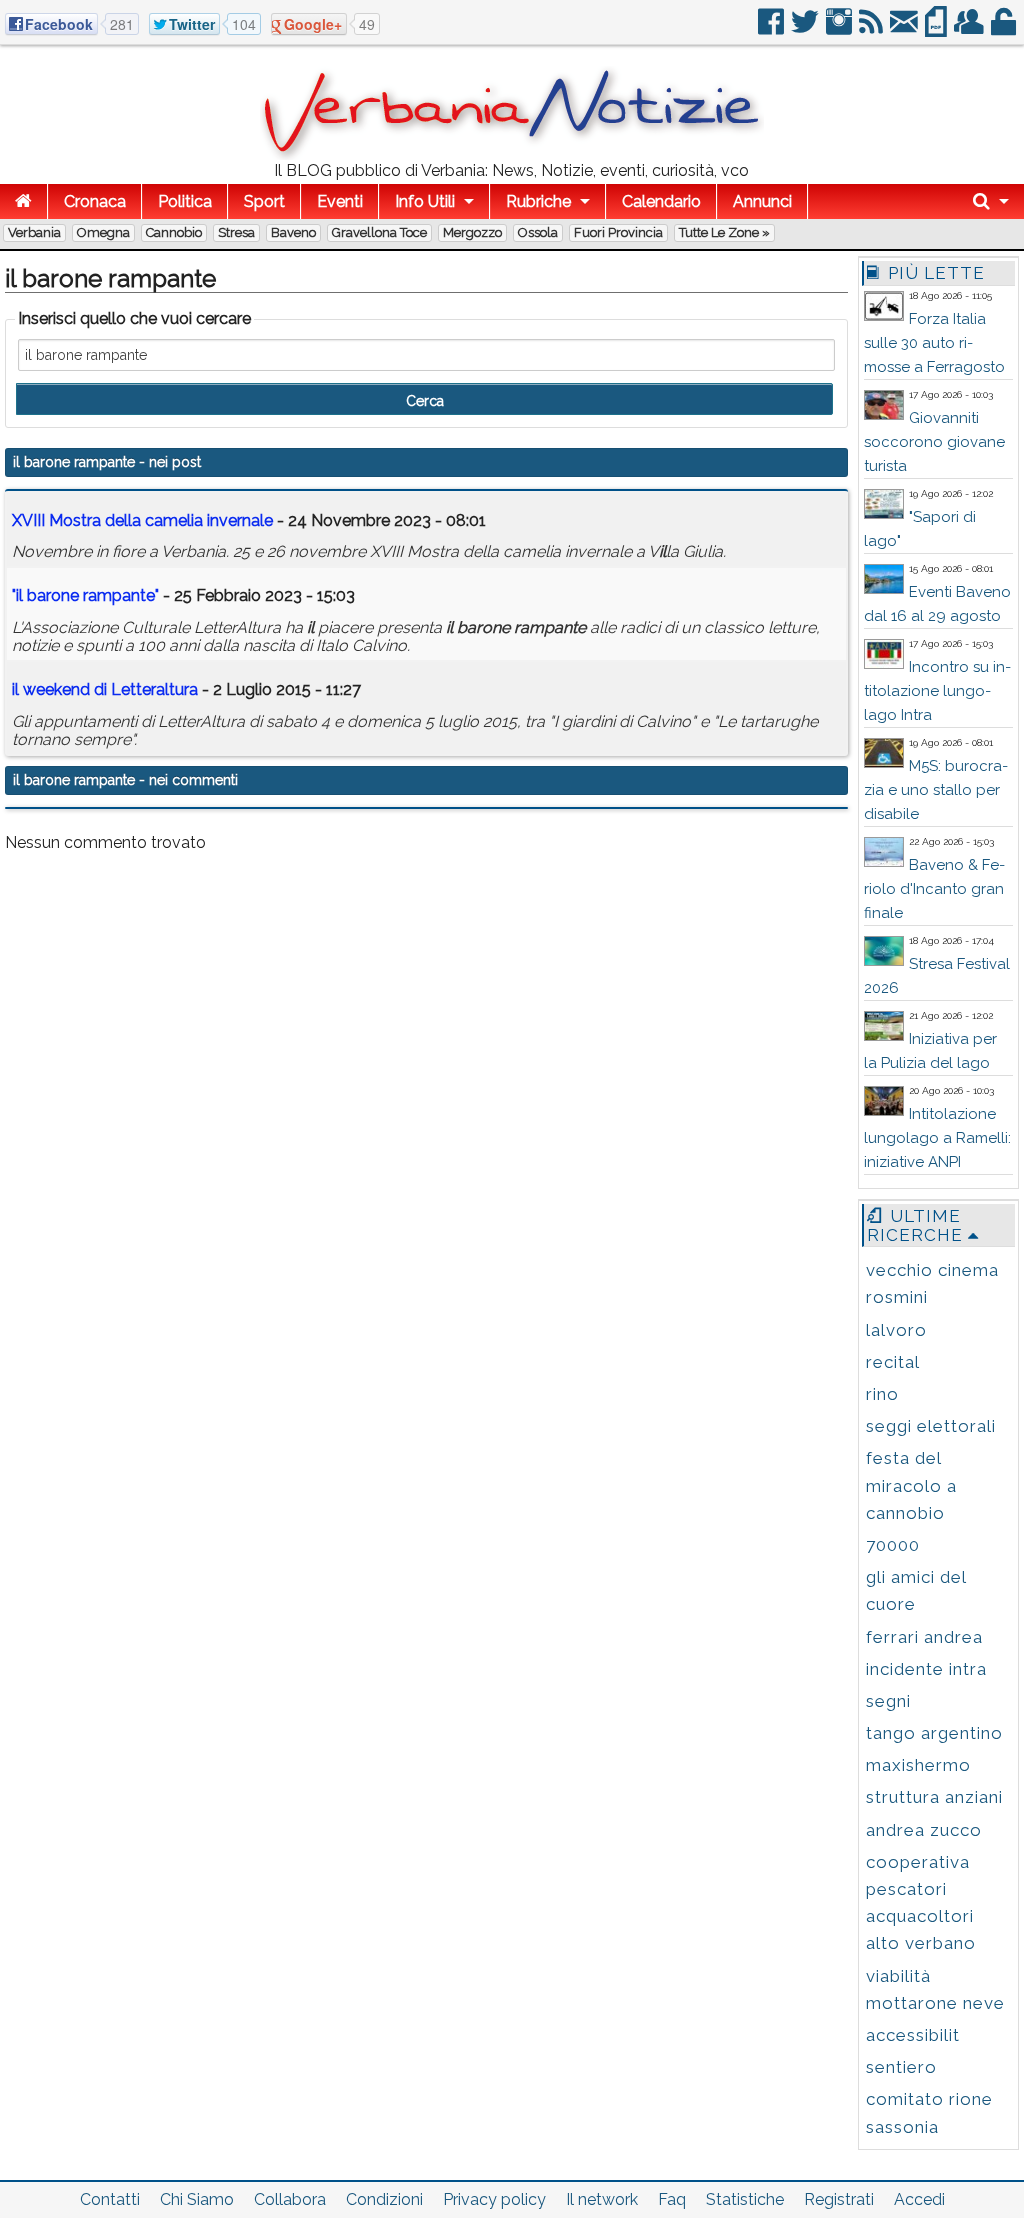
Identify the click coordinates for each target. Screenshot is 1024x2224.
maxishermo (918, 1765)
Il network (602, 2199)
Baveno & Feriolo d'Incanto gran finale (934, 889)
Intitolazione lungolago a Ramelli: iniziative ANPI (937, 1138)
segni (888, 1701)
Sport (264, 201)
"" (85, 595)
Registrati (839, 2199)
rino (882, 1394)
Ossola (538, 232)
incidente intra (926, 1669)
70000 (893, 1545)
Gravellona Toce (379, 232)
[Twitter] (806, 29)
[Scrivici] (905, 29)
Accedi (919, 2199)
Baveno (293, 232)
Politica (185, 201)
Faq (672, 2199)
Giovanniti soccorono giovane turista (934, 442)
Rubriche (538, 201)
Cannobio (174, 232)
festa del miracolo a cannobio (911, 1485)
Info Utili (425, 201)
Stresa (236, 232)
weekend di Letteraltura (105, 689)
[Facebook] (772, 29)
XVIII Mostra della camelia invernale (142, 520)
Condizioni (384, 2199)
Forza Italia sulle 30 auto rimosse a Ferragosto (934, 343)
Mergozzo (472, 232)
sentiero (901, 2067)
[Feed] (872, 29)
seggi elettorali (931, 1426)
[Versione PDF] (937, 29)
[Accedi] (1005, 29)
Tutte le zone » (724, 232)
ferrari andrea (924, 1637)
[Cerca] (991, 201)
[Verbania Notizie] (512, 154)
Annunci (762, 201)
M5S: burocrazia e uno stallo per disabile (936, 790)
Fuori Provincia (618, 232)
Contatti (110, 2199)
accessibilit (913, 2035)
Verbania (34, 232)
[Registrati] (970, 29)
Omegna (103, 232)
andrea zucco (924, 1830)
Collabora (290, 2199)
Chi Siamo (197, 2199)
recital (893, 1362)
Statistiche (745, 2199)
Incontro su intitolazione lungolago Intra (937, 691)
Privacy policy (494, 2199)
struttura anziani (934, 1797)
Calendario (661, 201)
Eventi (340, 201)
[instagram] (840, 29)
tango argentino (934, 1733)
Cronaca (95, 201)
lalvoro (896, 1330)
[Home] (23, 201)
